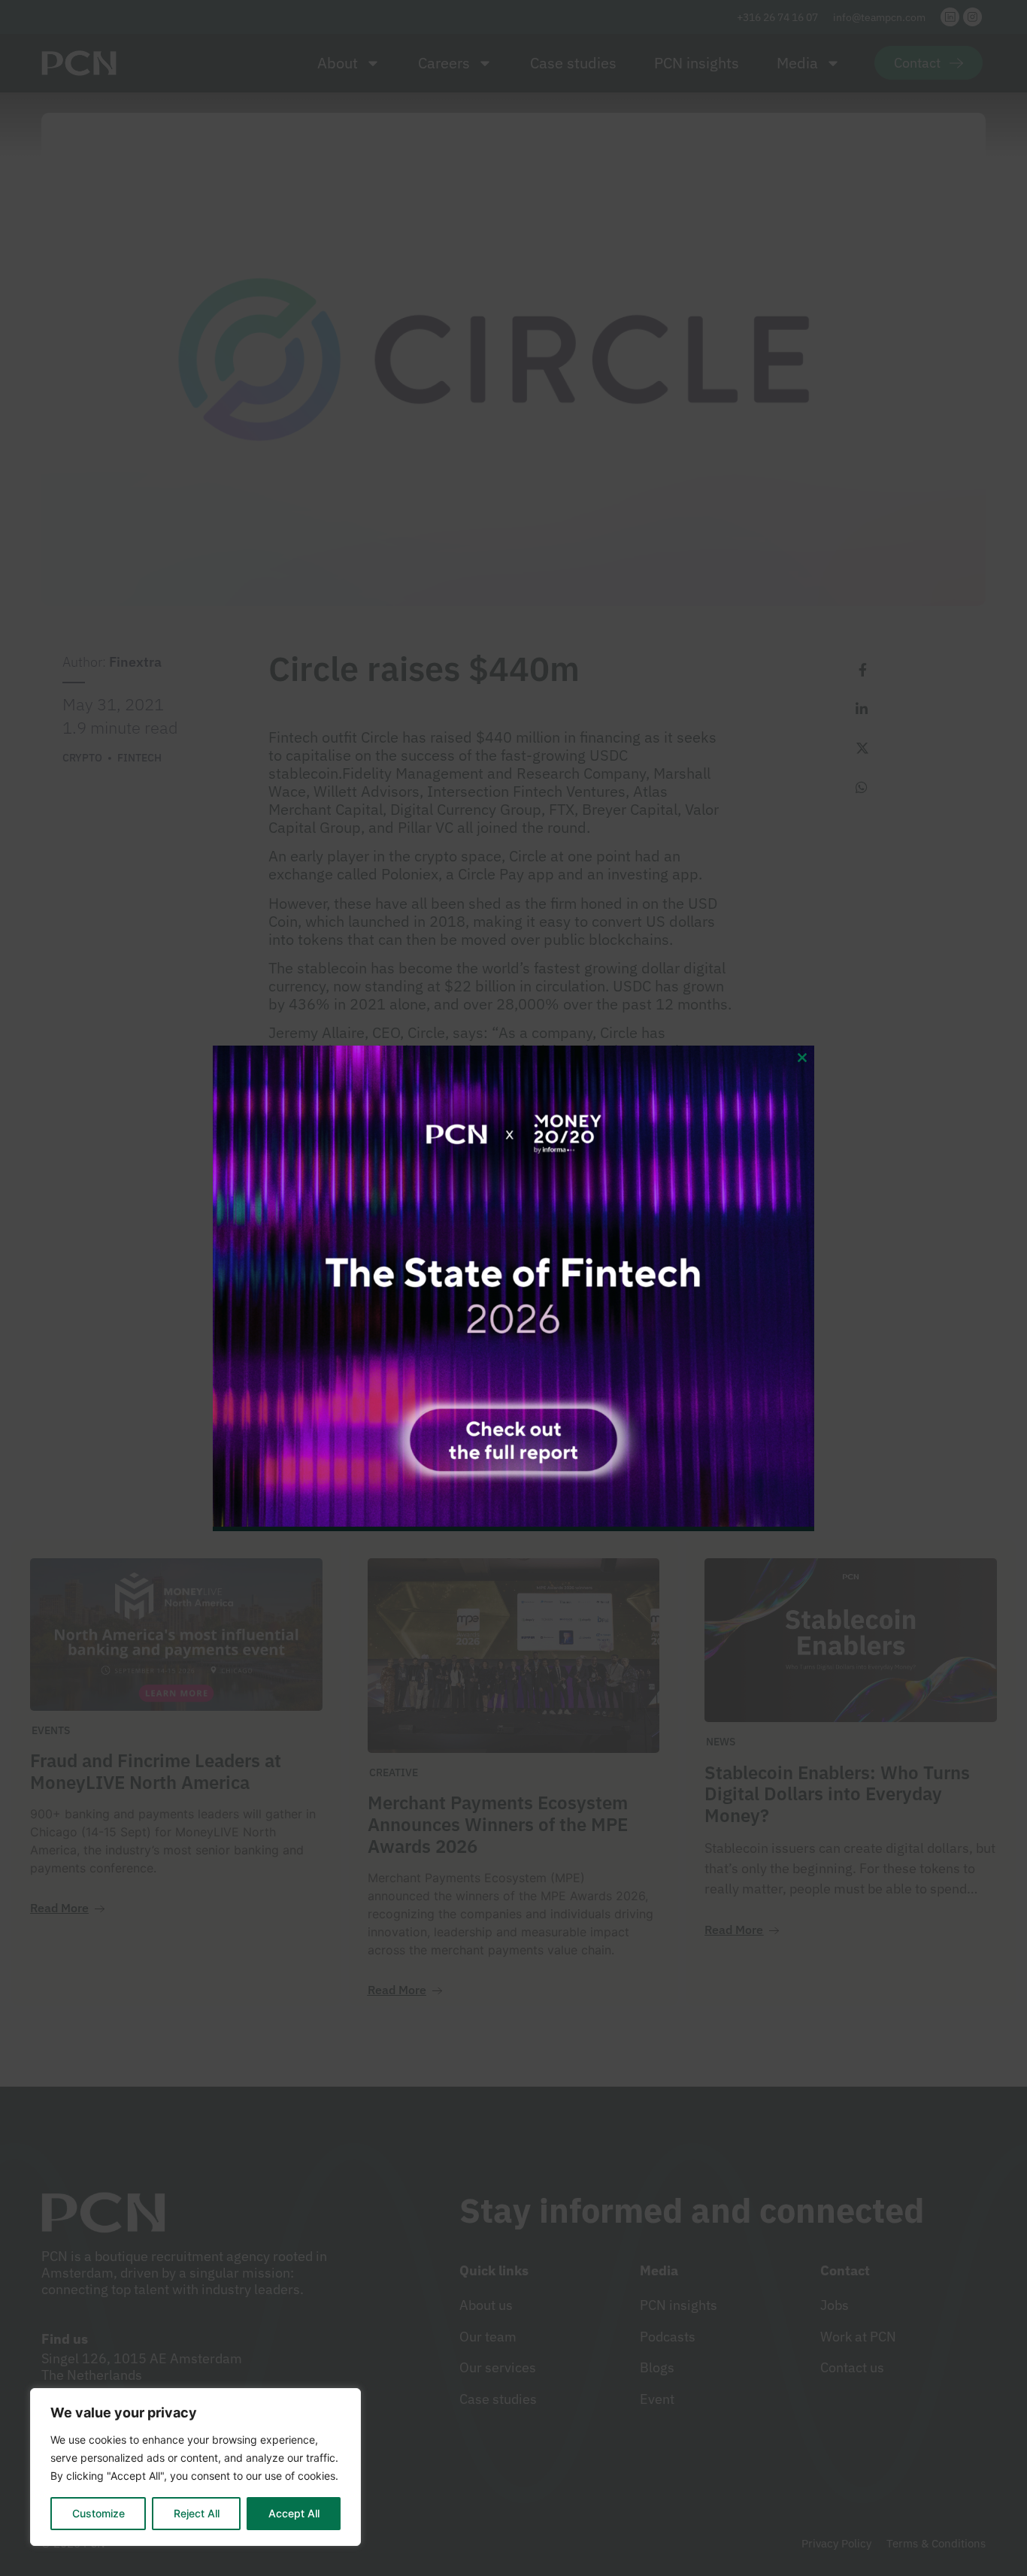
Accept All (294, 2513)
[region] (195, 2467)
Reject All (197, 2513)
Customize (98, 2513)
